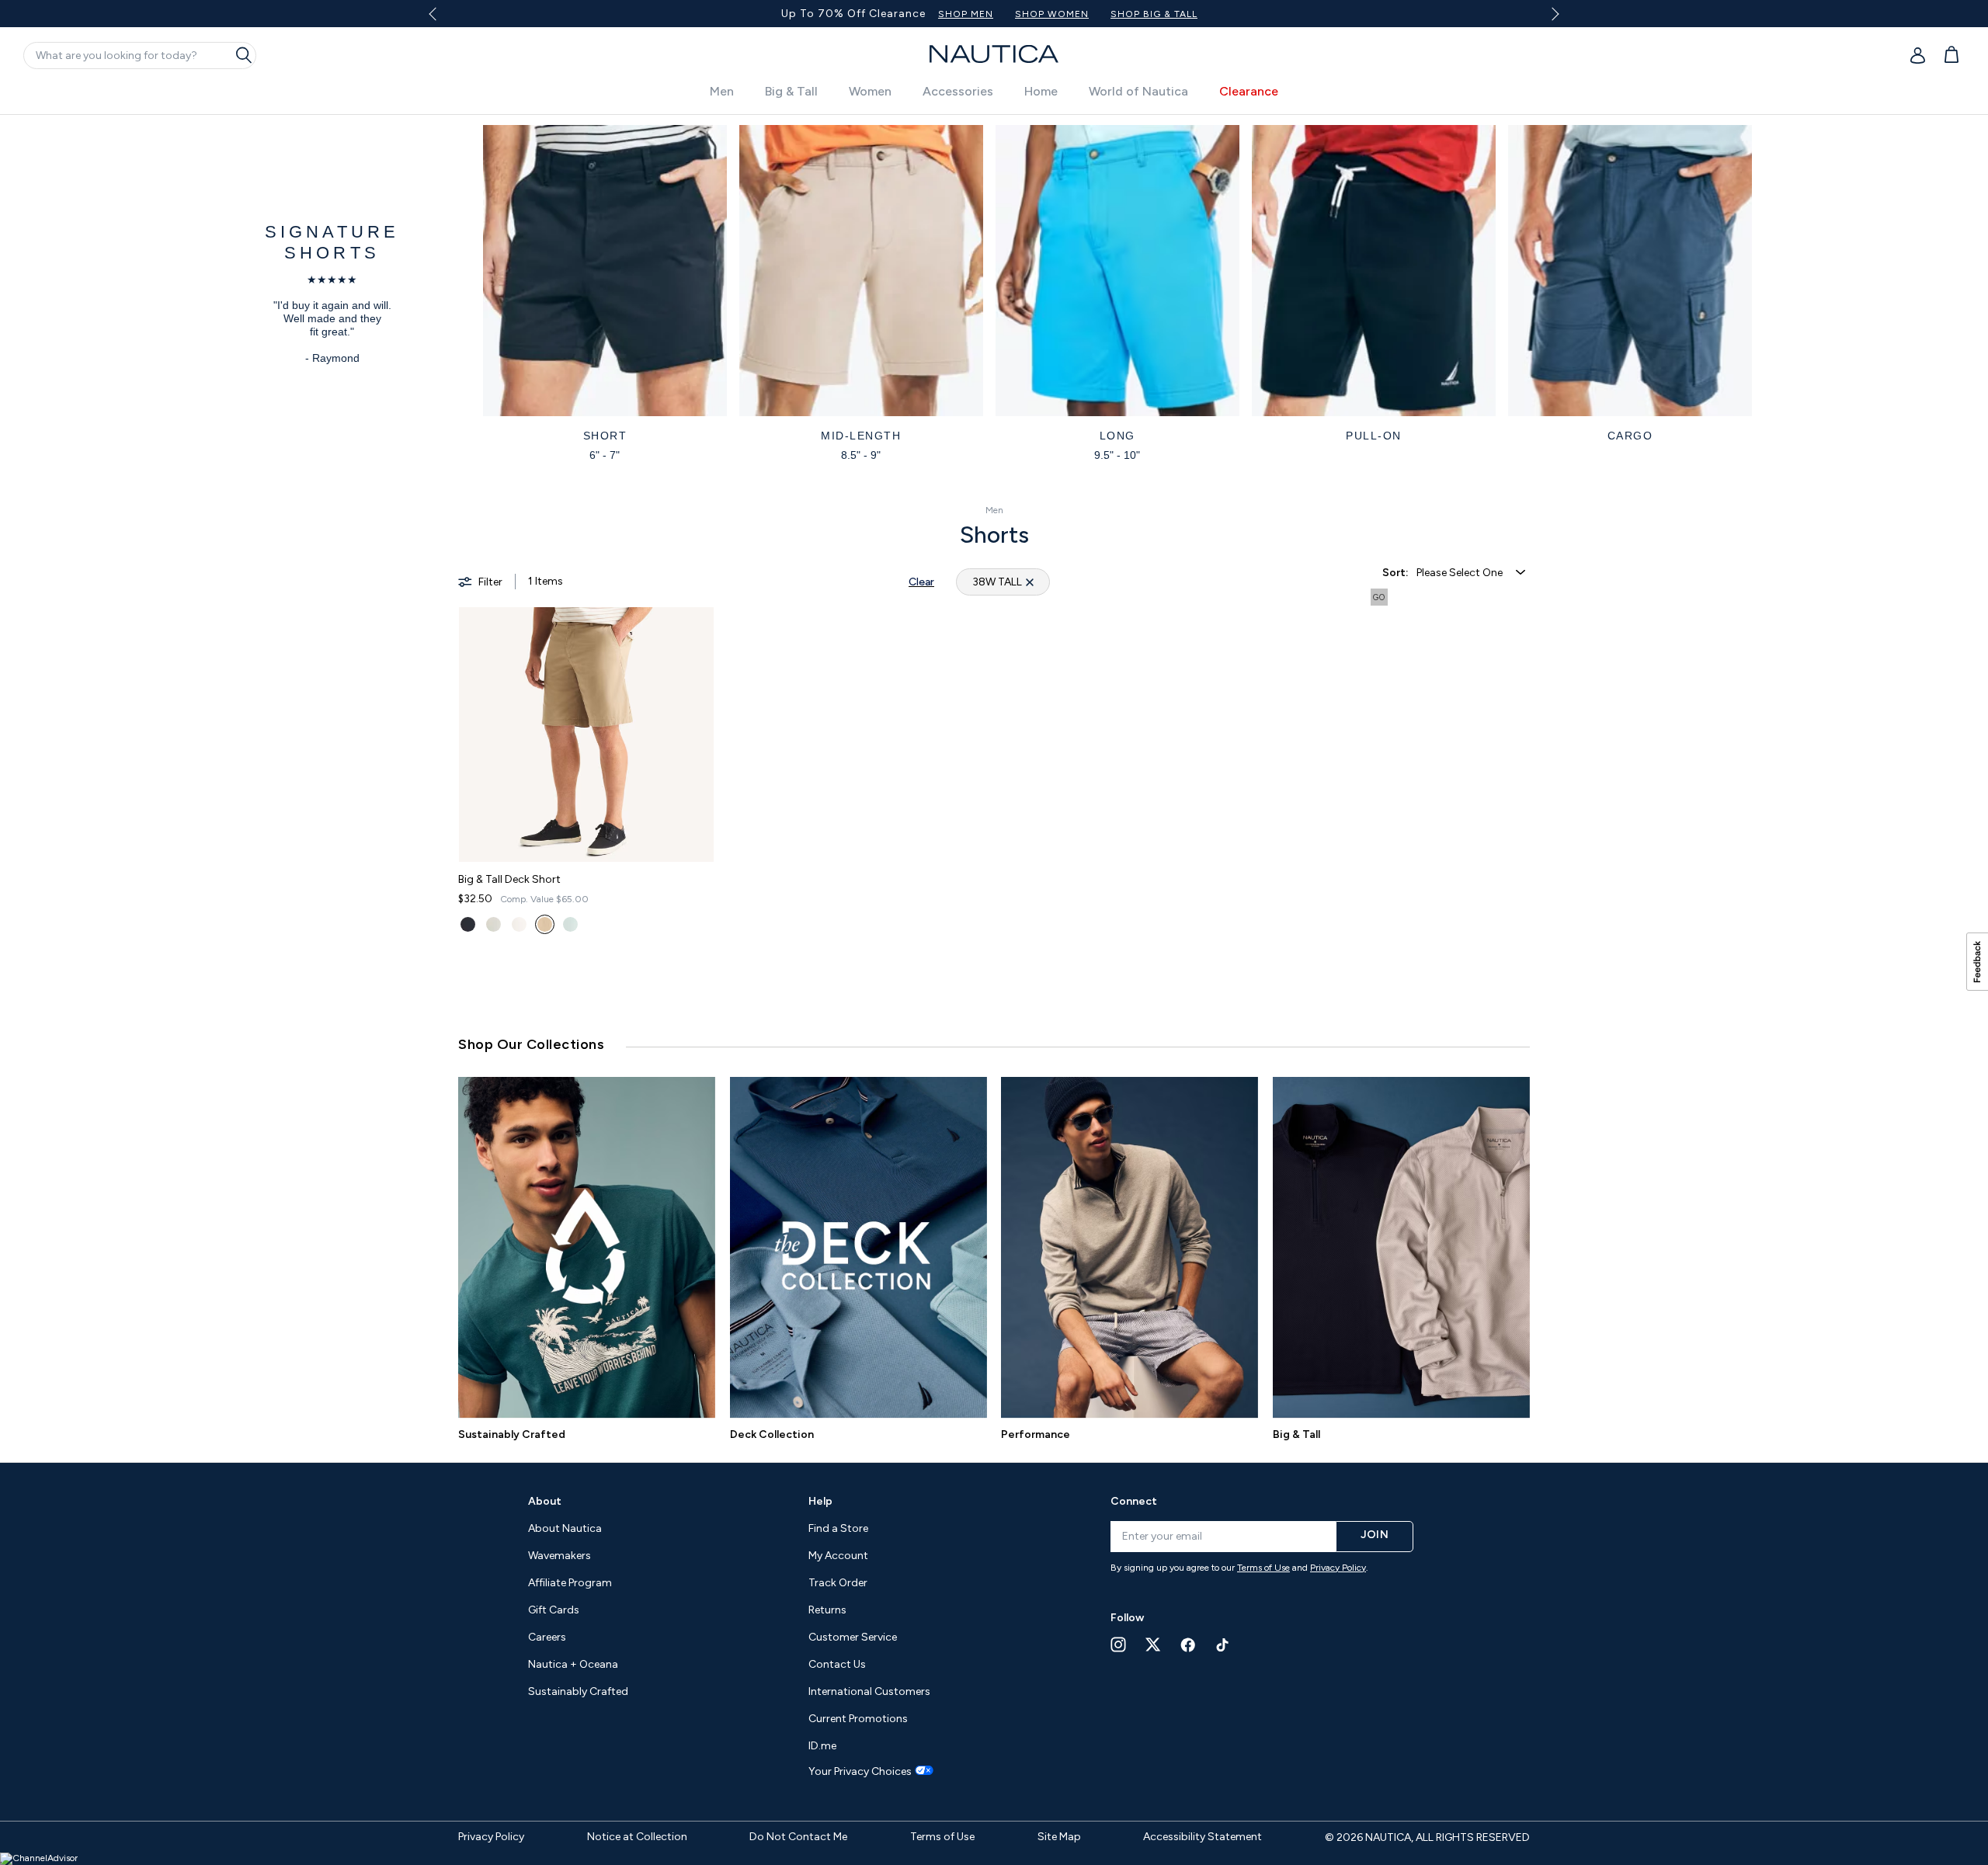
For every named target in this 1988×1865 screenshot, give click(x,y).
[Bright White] (519, 924)
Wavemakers (560, 1556)
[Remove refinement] (1030, 582)
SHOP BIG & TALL (1154, 14)
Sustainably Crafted (512, 1434)
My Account (838, 1556)
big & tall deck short (509, 879)
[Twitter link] (1153, 1644)
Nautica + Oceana (573, 1664)
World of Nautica (1138, 91)
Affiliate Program (570, 1583)
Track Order (838, 1583)
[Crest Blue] (570, 924)
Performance (1036, 1434)
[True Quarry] (494, 924)
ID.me (822, 1746)
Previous (441, 19)
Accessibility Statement (1203, 1837)
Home (1041, 91)
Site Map (1059, 1837)
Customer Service (853, 1637)
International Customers (869, 1691)
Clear (921, 582)
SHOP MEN (966, 14)
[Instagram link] (1118, 1644)
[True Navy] (468, 924)
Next (1553, 14)
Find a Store (838, 1528)
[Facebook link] (1188, 1645)
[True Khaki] (545, 924)
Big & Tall (791, 91)
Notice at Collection (637, 1837)
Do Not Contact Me (798, 1837)
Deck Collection (772, 1434)
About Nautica (565, 1528)
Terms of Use (1263, 1568)
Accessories (958, 91)
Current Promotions (858, 1719)
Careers (547, 1637)
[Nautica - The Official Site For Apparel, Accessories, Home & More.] (994, 54)
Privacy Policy (1338, 1568)
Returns (827, 1610)
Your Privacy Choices (860, 1772)
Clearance (1249, 91)
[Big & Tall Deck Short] (586, 735)
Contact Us (837, 1664)
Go (1379, 597)
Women (870, 91)
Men (722, 91)
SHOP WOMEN (1052, 14)
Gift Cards (554, 1610)
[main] (994, 964)
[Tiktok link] (1223, 1645)
